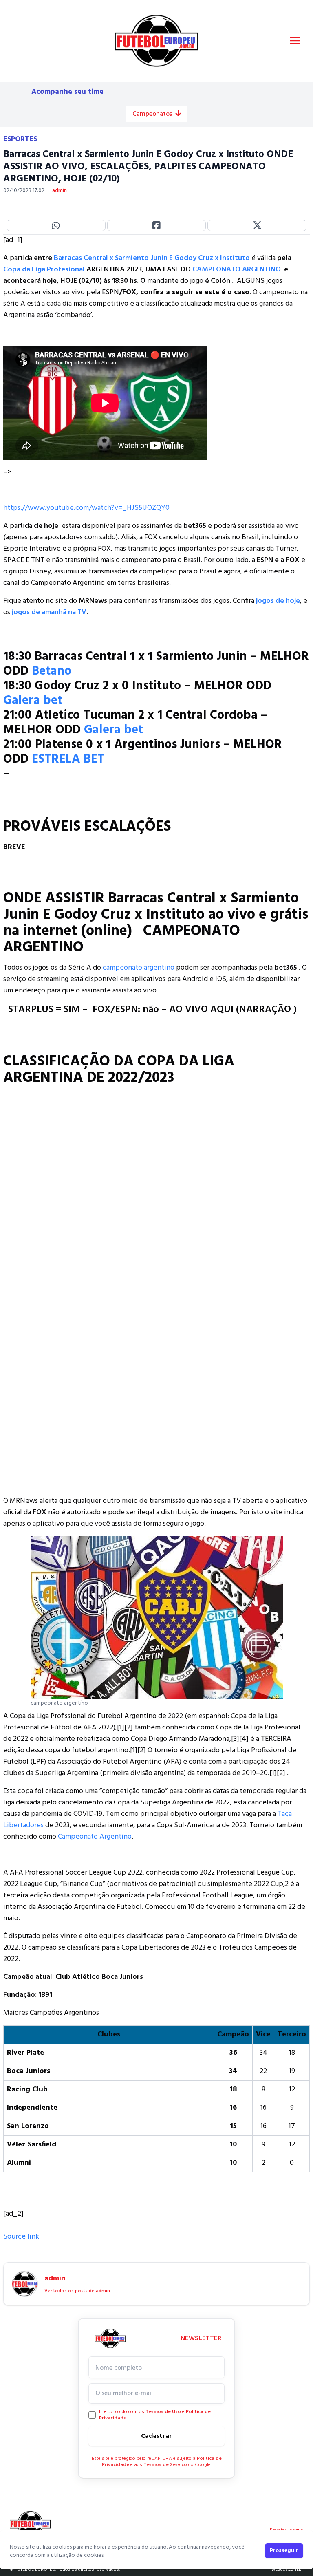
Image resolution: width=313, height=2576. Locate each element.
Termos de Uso (163, 2412)
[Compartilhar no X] (257, 225)
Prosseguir (284, 2551)
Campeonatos (152, 114)
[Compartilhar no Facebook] (157, 225)
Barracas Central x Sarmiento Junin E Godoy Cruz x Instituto (153, 258)
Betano (52, 671)
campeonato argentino (139, 968)
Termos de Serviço (165, 2465)
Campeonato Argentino (95, 1837)
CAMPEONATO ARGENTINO (237, 270)
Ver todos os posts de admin (77, 2291)
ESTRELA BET (68, 759)
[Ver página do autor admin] (25, 2284)
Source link (21, 2237)
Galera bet (33, 701)
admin (60, 191)
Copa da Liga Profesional (44, 270)
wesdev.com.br (287, 2569)
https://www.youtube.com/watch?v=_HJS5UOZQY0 (86, 508)
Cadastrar (156, 2436)
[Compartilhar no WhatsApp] (56, 225)
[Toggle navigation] (295, 41)
